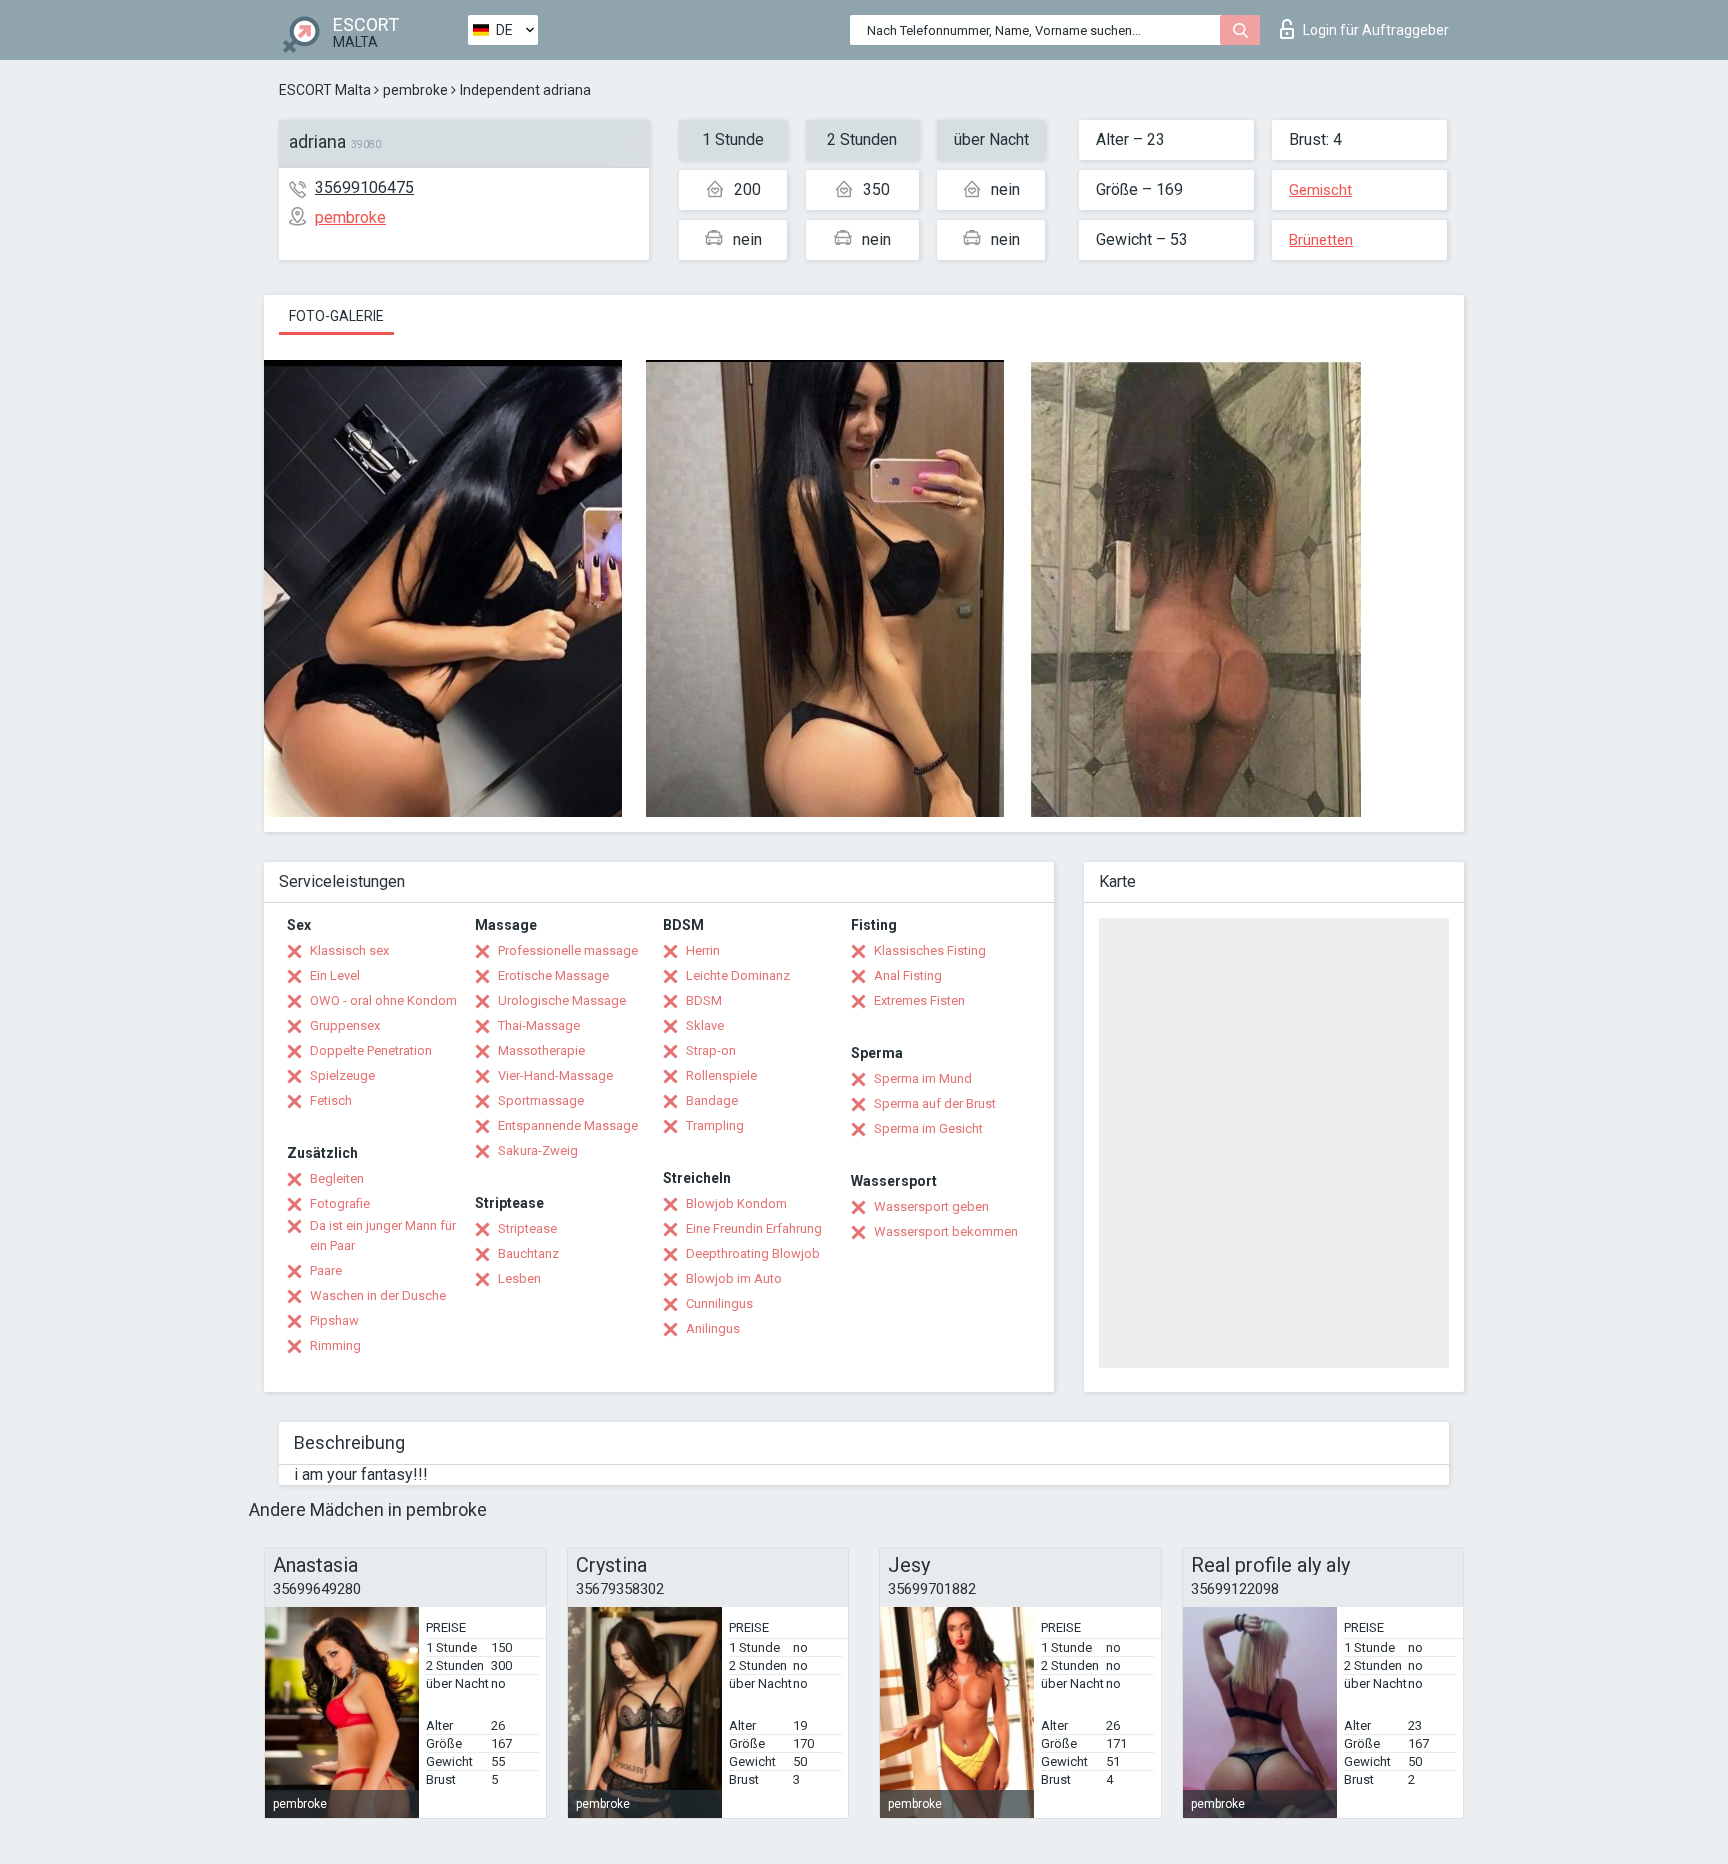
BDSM (704, 1000)
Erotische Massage (553, 975)
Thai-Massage (539, 1025)
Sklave (705, 1025)
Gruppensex (345, 1025)
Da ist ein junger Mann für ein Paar (383, 1235)
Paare (326, 1270)
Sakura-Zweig (538, 1150)
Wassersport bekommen (946, 1231)
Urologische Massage (562, 1000)
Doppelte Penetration (371, 1050)
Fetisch (331, 1100)
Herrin (703, 950)
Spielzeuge (342, 1075)
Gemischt (1320, 190)
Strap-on (711, 1050)
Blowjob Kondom (736, 1203)
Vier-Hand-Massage (555, 1075)
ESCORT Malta (325, 90)
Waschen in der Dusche (378, 1295)
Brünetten (1321, 240)
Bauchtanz (528, 1253)
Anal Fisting (908, 975)
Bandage (712, 1100)
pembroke (415, 90)
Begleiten (337, 1178)
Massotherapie (541, 1050)
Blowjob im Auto (734, 1278)
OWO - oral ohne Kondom (383, 1000)
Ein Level (335, 975)
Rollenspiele (721, 1075)
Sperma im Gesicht (928, 1128)
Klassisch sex (349, 950)
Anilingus (713, 1328)
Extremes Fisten (919, 1000)
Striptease (527, 1228)
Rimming (335, 1345)
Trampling (715, 1125)
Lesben (519, 1278)
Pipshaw (334, 1320)
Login (1376, 30)
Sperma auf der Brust (935, 1103)
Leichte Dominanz (738, 975)
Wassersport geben (931, 1206)
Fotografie (340, 1203)
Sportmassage (541, 1100)
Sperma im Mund (923, 1078)
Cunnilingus (719, 1303)
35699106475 (364, 187)
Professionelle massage (568, 950)
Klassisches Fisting (930, 950)
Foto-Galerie (336, 316)
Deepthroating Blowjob (753, 1253)
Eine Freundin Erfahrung (754, 1228)
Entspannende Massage (568, 1125)
